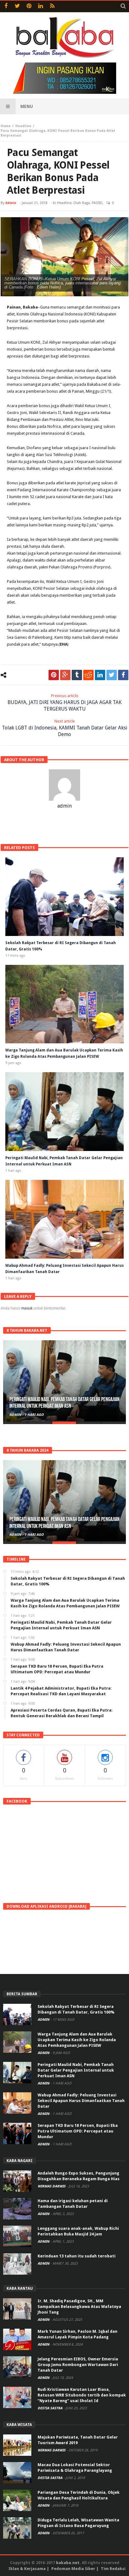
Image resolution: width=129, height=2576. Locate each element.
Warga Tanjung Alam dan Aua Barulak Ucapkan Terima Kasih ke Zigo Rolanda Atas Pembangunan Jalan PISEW (77, 2040)
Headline (23, 126)
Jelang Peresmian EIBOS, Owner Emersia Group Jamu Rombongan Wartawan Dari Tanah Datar (78, 2365)
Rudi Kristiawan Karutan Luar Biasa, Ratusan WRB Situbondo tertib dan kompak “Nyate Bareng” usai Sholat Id (82, 2395)
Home (6, 126)
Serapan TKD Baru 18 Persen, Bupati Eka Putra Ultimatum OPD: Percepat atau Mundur (78, 2131)
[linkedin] (100, 675)
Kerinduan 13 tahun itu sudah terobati (77, 2256)
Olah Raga (82, 203)
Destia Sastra (50, 2408)
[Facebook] (6, 6)
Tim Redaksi (113, 2569)
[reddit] (88, 675)
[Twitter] (17, 6)
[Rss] (52, 6)
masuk (27, 1308)
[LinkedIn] (41, 6)
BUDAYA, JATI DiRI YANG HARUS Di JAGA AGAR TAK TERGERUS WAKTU (64, 703)
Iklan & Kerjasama (27, 2569)
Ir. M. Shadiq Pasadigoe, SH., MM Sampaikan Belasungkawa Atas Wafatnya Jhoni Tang (79, 2307)
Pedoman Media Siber (73, 2569)
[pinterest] (54, 675)
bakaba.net (68, 2563)
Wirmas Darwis (52, 2186)
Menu (27, 106)
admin (11, 203)
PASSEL (97, 203)
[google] (65, 675)
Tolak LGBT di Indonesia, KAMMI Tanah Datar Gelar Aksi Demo (65, 728)
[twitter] (112, 675)
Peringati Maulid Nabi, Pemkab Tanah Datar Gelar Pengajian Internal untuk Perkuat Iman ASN (76, 2070)
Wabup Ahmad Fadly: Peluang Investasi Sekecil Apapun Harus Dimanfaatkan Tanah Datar (60, 1403)
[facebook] (123, 675)
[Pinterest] (29, 6)
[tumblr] (77, 675)
